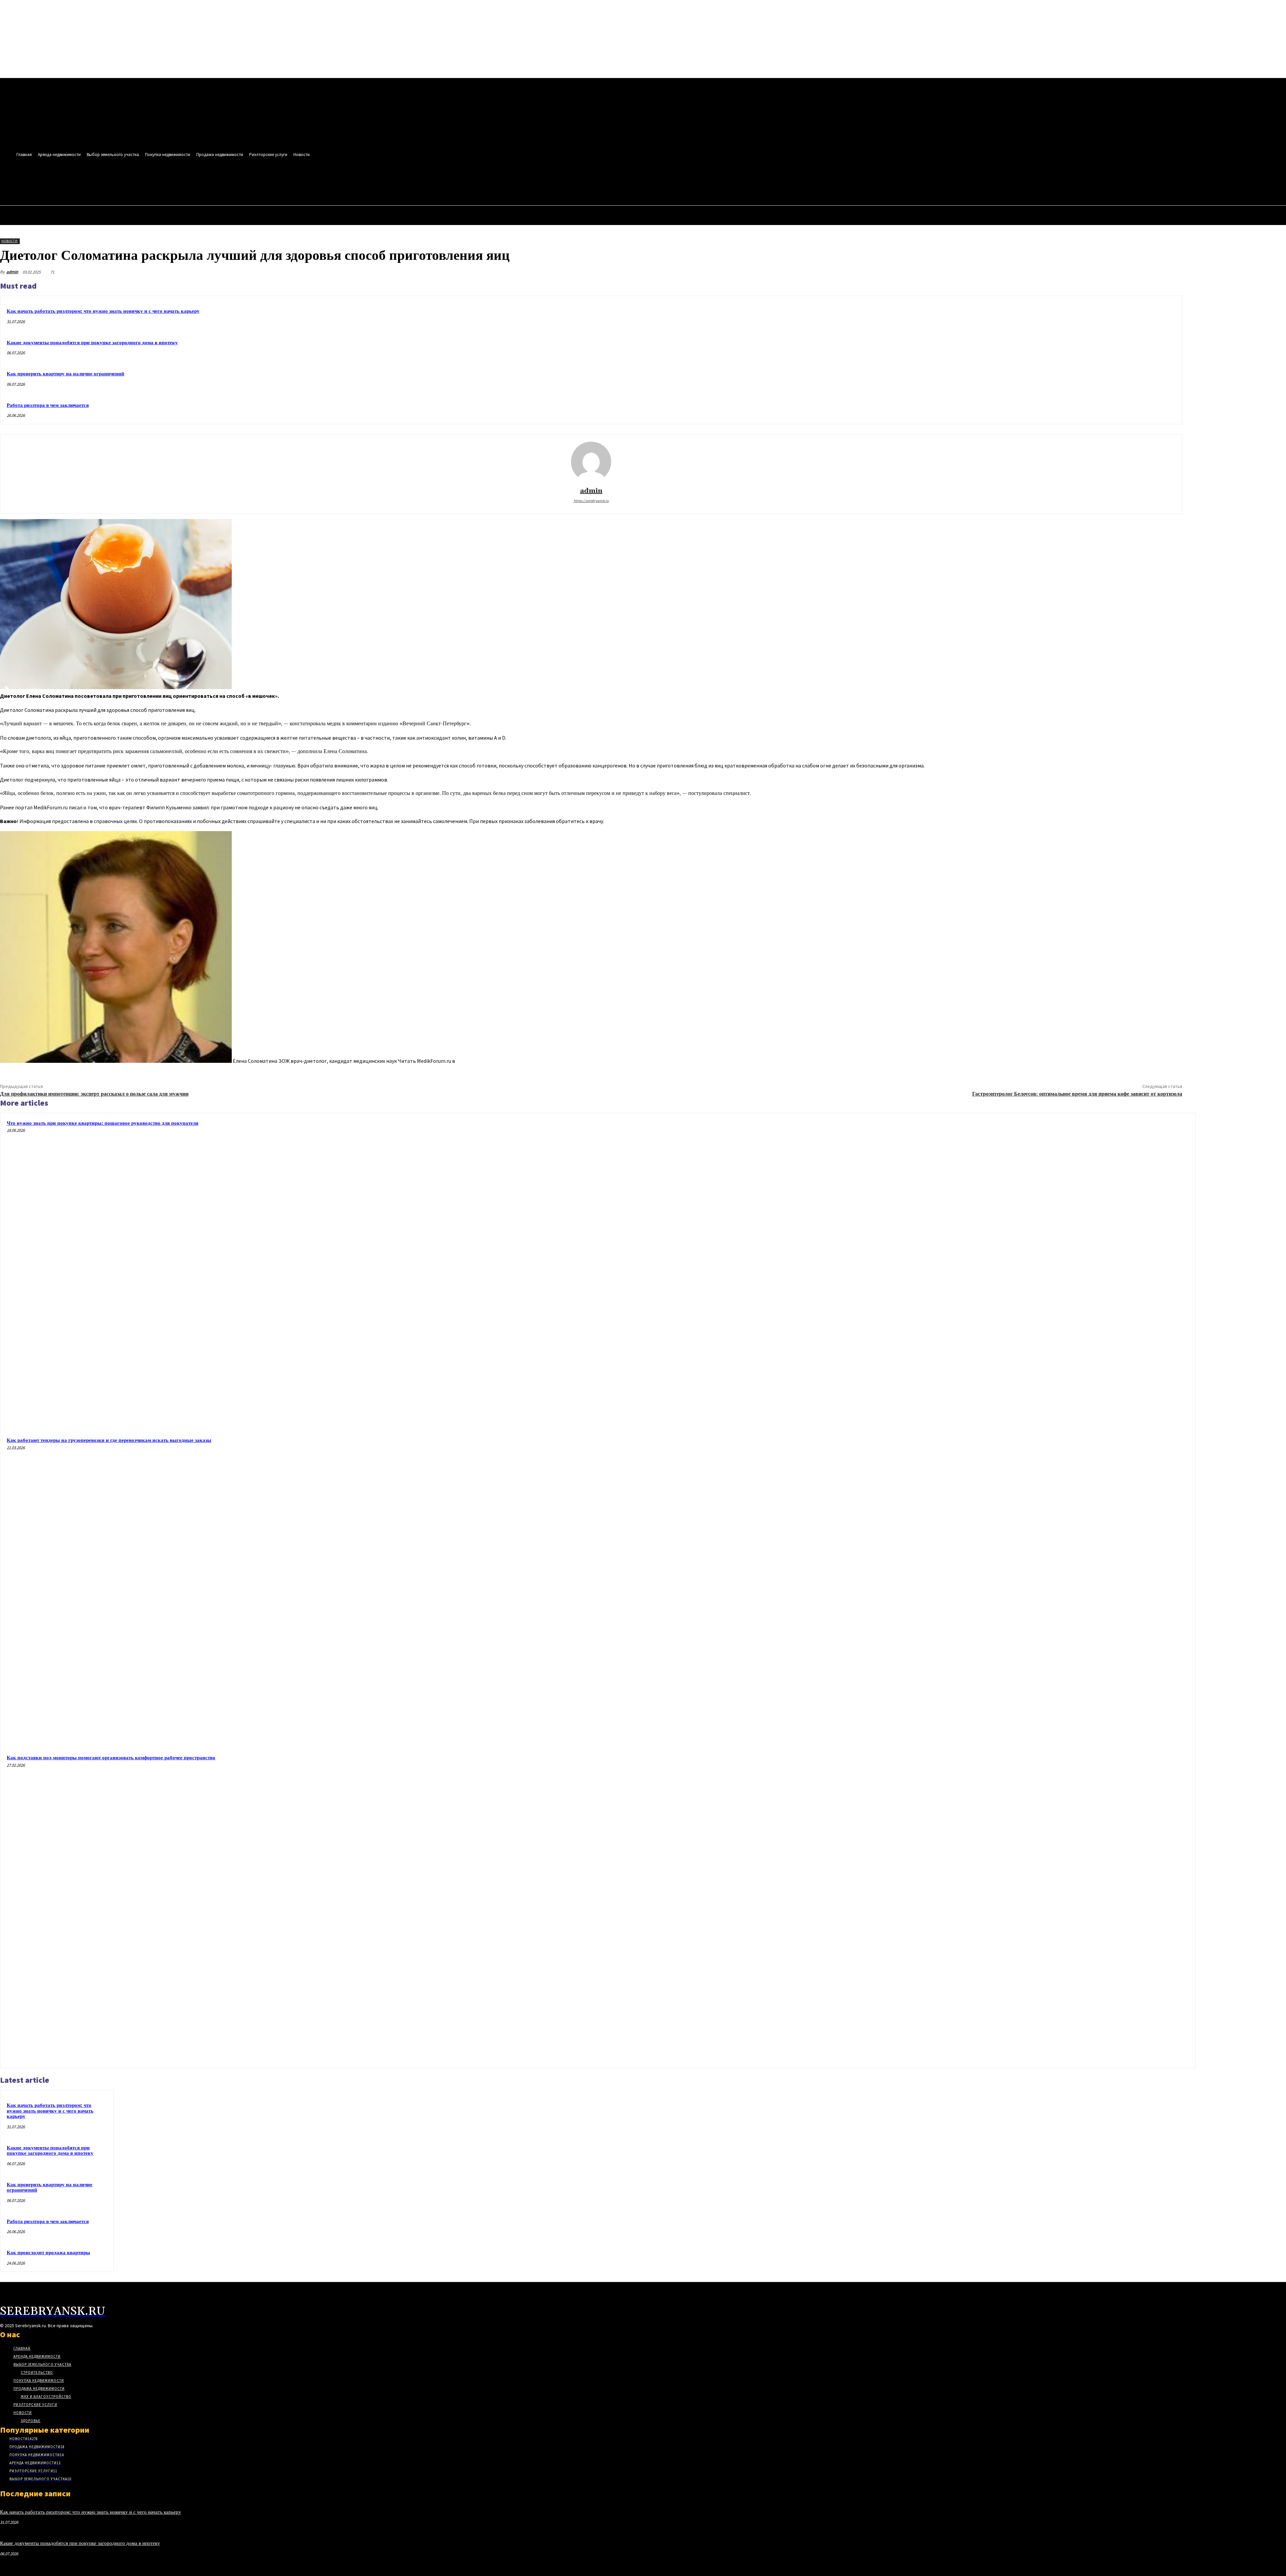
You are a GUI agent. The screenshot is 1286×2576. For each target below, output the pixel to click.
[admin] (591, 462)
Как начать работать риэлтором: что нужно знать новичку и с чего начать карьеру (103, 311)
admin (12, 272)
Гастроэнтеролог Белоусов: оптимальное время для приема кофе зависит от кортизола (1077, 1094)
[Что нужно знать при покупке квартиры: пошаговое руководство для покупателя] (1035, 1273)
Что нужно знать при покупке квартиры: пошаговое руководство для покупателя (102, 1123)
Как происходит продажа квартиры (48, 2253)
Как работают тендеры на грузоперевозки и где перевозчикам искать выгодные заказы (109, 1440)
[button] (290, 183)
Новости (10, 241)
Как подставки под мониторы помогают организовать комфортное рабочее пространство (111, 1758)
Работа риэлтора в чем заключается (48, 405)
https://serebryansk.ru (591, 501)
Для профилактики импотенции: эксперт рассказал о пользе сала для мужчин (94, 1094)
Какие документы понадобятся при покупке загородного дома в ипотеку (92, 343)
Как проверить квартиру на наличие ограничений (65, 374)
